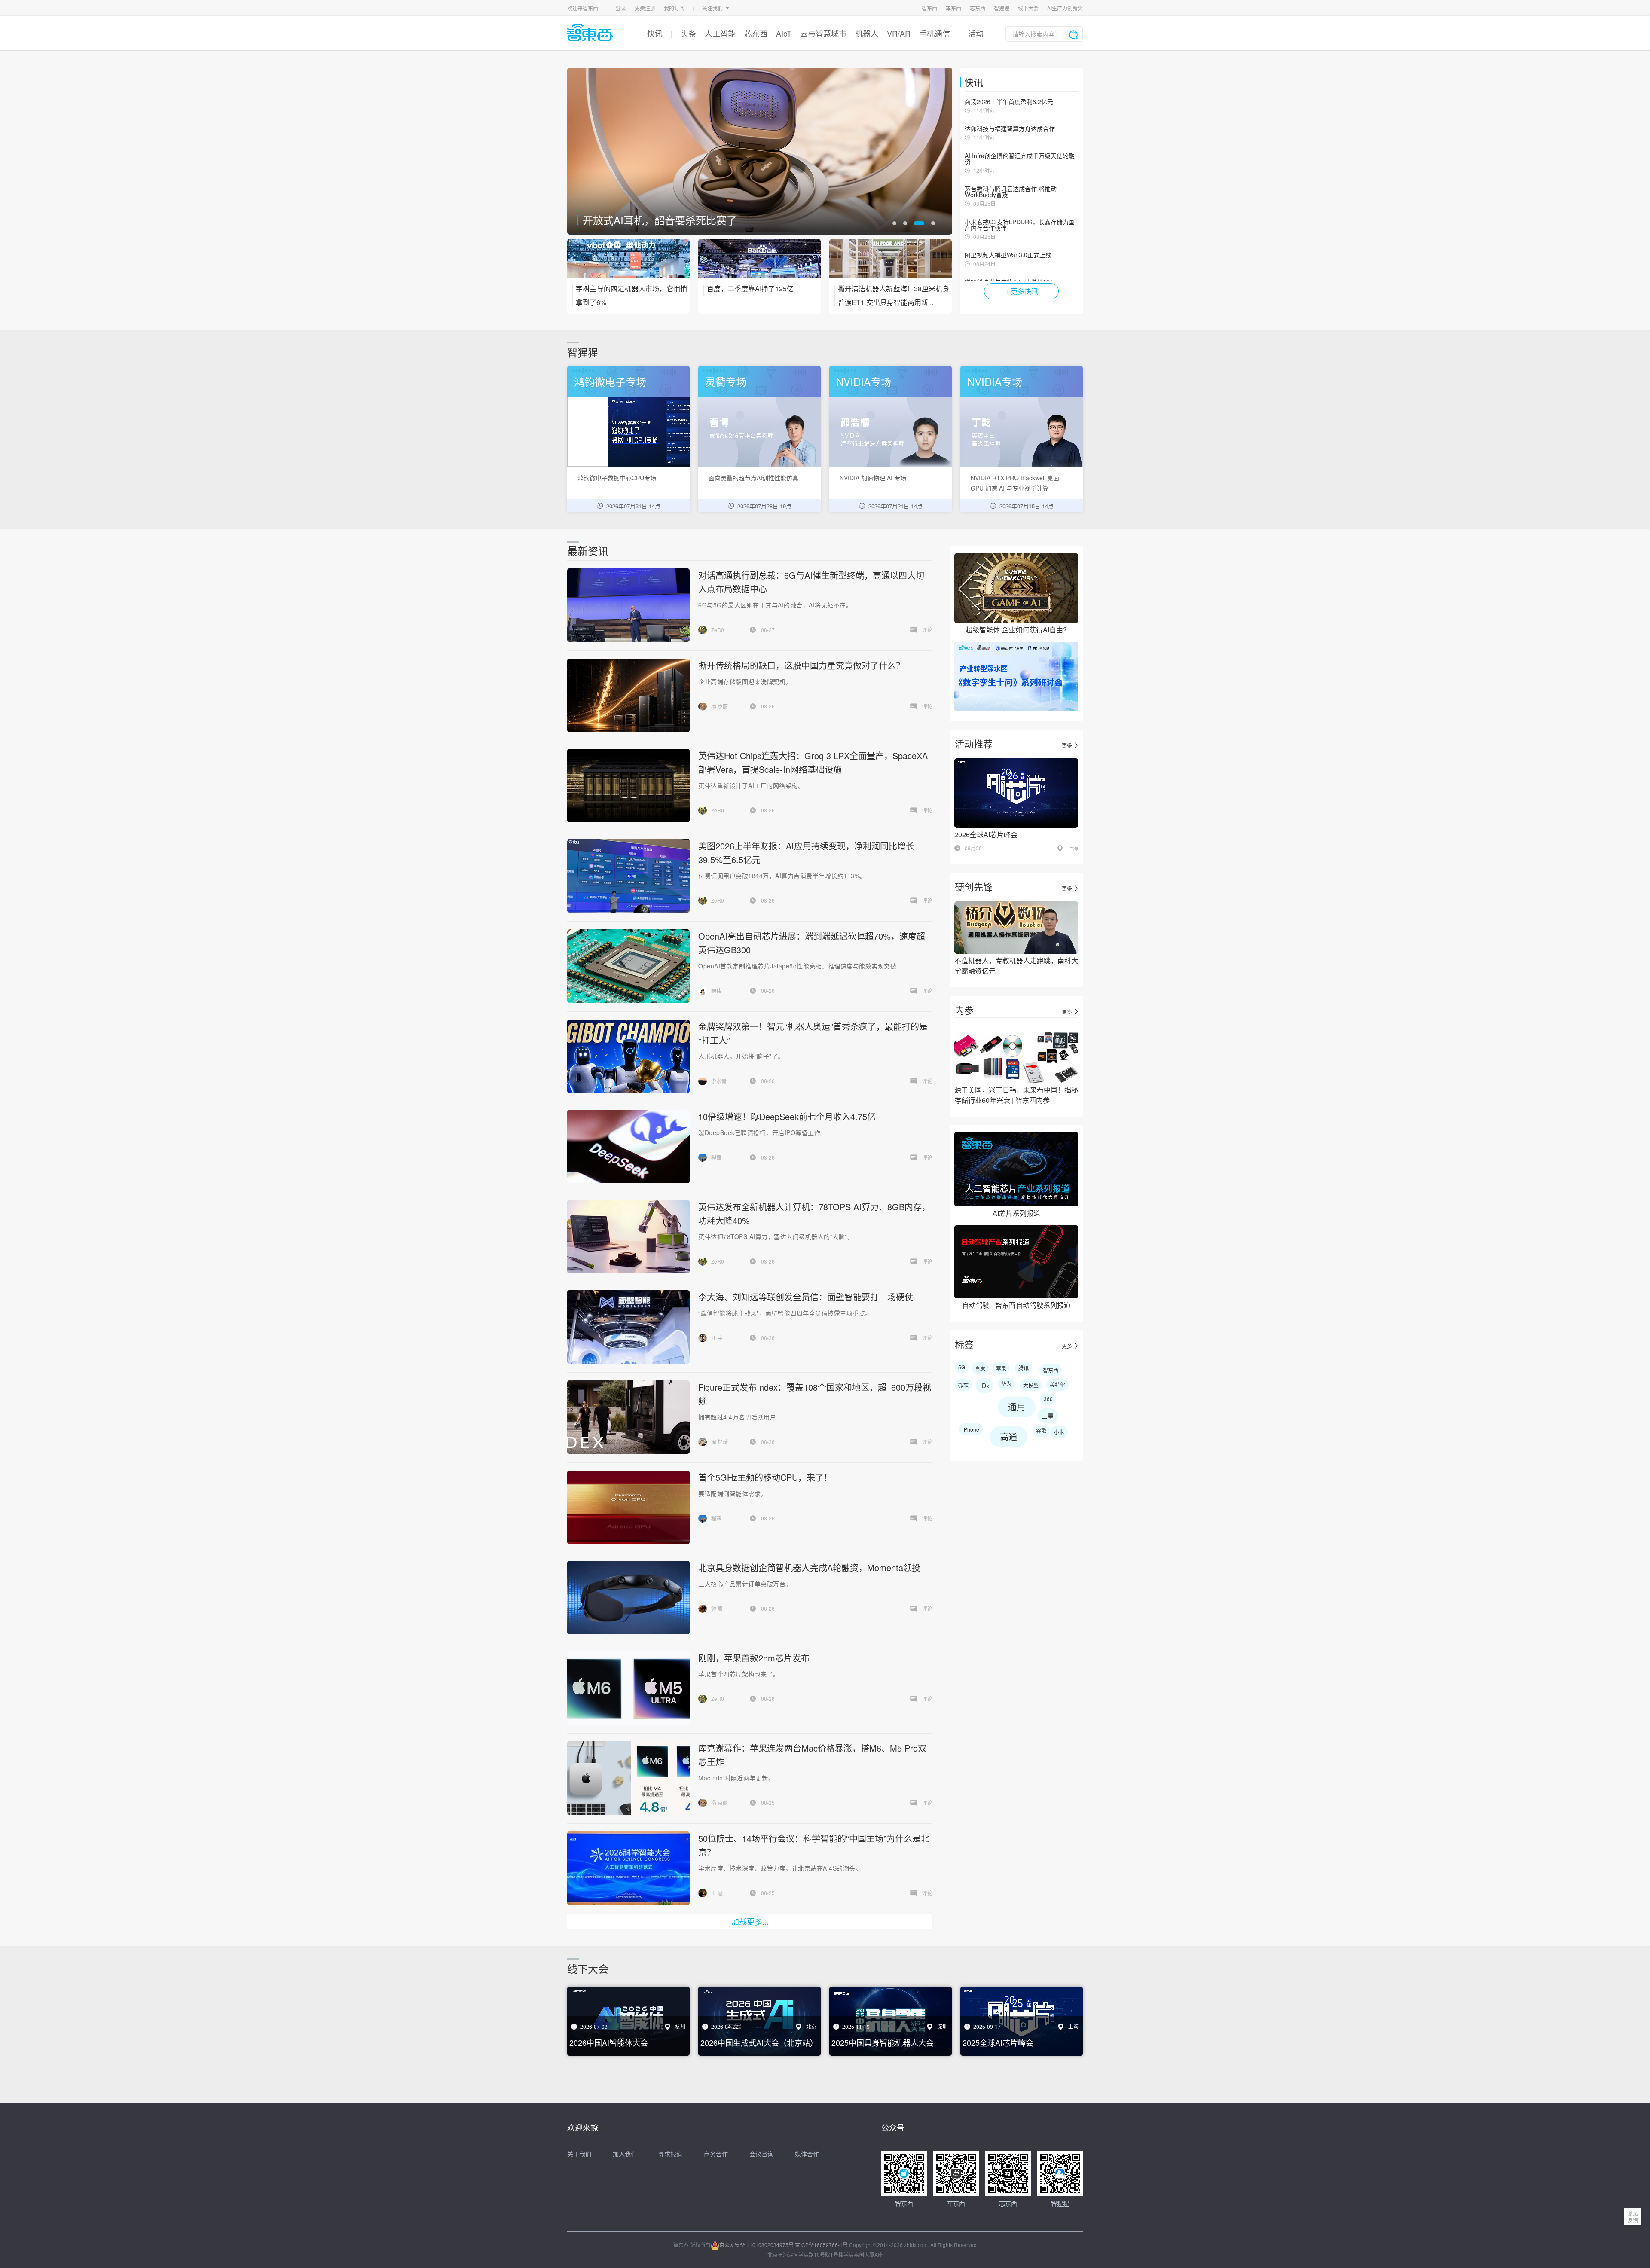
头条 (688, 33)
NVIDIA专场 (864, 381)
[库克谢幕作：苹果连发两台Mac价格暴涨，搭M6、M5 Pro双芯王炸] (628, 1778)
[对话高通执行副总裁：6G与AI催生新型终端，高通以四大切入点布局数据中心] (628, 605)
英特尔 (1057, 1384)
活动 (976, 33)
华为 (1006, 1384)
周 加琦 (720, 1442)
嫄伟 (716, 991)
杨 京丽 (720, 706)
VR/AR (899, 33)
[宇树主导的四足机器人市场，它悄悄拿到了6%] (628, 264)
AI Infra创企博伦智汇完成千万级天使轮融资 (1020, 159)
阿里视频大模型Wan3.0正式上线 (1008, 255)
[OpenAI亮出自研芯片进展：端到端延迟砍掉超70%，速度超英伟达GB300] (628, 966)
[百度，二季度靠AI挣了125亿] (759, 264)
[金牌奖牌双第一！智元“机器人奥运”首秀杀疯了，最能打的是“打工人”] (628, 1056)
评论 (927, 630)
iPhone (971, 1429)
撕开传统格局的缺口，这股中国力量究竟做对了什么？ (801, 665)
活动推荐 (974, 743)
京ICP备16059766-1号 (821, 2245)
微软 (963, 1385)
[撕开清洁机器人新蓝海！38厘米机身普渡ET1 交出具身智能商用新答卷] (891, 264)
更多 (1067, 745)
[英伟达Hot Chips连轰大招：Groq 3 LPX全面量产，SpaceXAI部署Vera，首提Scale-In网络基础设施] (628, 786)
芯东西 (978, 8)
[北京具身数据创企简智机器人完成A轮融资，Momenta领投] (628, 1598)
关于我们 (579, 2154)
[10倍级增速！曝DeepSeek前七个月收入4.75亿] (628, 1146)
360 (1048, 1399)
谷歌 (1041, 1430)
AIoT (784, 33)
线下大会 (1028, 8)
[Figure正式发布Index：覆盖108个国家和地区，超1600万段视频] (628, 1417)
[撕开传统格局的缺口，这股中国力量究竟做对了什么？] (628, 695)
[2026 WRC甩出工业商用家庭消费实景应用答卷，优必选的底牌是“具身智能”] (760, 151)
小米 (1059, 1432)
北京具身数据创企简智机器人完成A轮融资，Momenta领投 (809, 1567)
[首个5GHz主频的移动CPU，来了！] (628, 1507)
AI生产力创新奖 (1065, 8)
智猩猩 (1002, 8)
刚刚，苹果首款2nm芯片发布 (754, 1658)
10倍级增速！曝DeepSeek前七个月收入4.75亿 (787, 1116)
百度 (980, 1368)
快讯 (655, 33)
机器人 (867, 33)
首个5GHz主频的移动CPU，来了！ (765, 1477)
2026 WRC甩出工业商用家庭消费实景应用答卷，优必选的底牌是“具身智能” (731, 215)
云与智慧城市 (823, 33)
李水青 (719, 1081)
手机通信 (935, 33)
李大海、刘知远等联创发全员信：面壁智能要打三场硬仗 (806, 1297)
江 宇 (717, 1338)
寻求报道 (670, 2154)
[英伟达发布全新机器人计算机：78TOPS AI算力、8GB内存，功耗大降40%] (628, 1237)
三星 (1048, 1416)
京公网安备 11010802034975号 (756, 2245)
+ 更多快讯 (1022, 291)
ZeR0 (718, 630)
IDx (985, 1386)
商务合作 (716, 2154)
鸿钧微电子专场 (610, 381)
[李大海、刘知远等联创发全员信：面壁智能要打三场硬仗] (628, 1327)
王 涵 (717, 1893)
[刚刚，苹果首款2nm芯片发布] (628, 1688)
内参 (964, 1010)
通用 (1017, 1407)
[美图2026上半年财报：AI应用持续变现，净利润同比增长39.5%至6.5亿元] (628, 876)
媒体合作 (807, 2154)
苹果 (1001, 1368)
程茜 (716, 1157)
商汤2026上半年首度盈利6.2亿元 (1009, 101)
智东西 (929, 8)
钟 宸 (717, 1608)
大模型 (1031, 1385)
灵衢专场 (726, 381)
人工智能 (720, 33)
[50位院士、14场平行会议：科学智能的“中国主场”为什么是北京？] (628, 1868)
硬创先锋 (974, 887)
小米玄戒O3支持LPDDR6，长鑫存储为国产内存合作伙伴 (1020, 225)
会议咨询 (761, 2154)
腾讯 (1024, 1368)
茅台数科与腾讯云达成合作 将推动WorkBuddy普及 (1011, 192)
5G (962, 1367)
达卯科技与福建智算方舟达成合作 (1010, 128)
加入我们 (625, 2154)
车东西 (953, 8)
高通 (1008, 1436)
